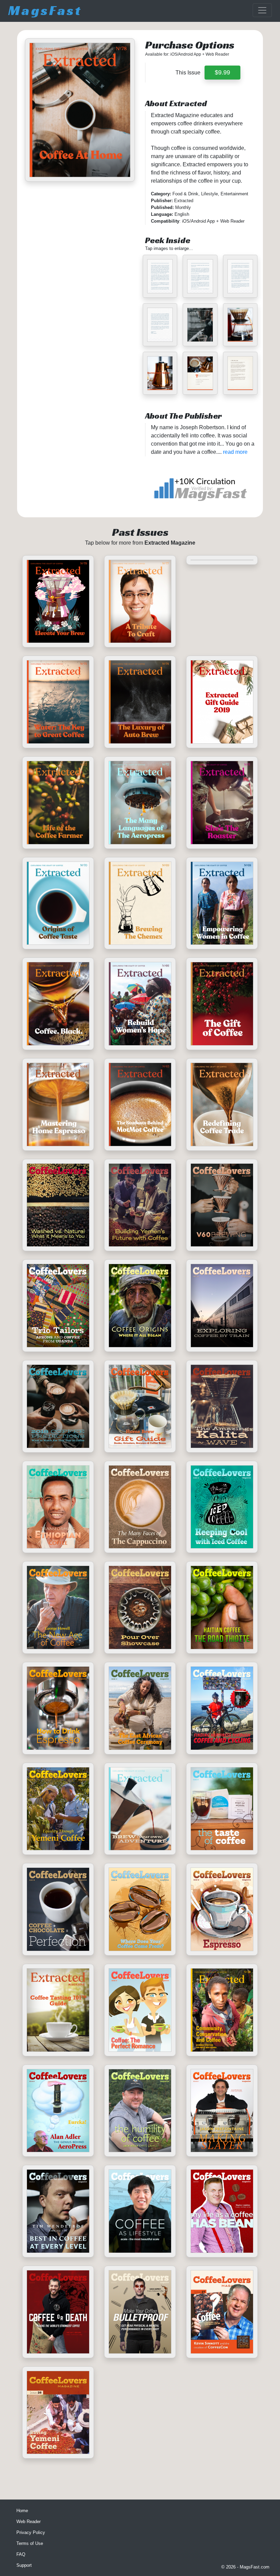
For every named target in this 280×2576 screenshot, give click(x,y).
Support (24, 2565)
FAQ (21, 2554)
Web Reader (29, 2522)
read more (235, 452)
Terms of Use (30, 2543)
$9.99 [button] (222, 72)
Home (22, 2511)
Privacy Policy (31, 2532)
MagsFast (45, 10)
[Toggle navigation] (262, 10)
